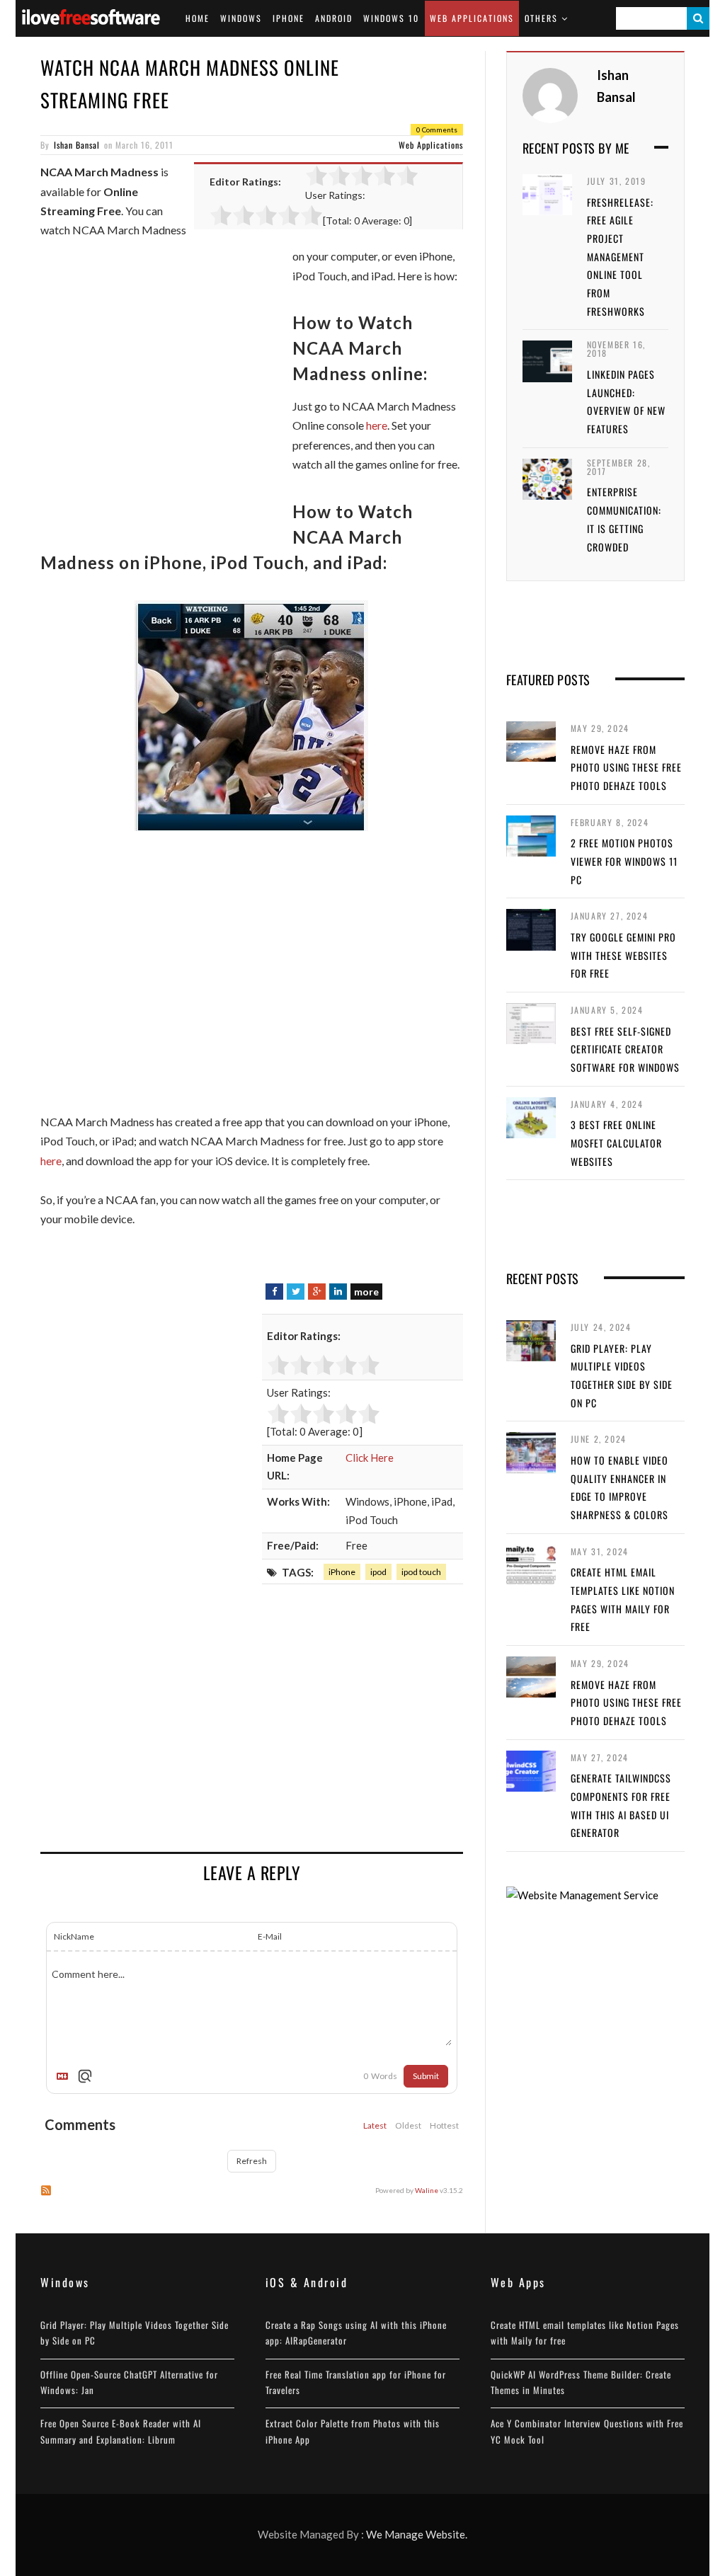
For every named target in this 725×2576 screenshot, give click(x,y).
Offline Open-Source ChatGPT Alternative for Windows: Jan (129, 2382)
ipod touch (421, 1572)
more (366, 1292)
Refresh (252, 2161)
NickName (74, 1936)
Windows (241, 18)
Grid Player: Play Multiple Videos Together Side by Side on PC (135, 2332)
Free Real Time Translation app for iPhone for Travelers (356, 2382)
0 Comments (437, 130)
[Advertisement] (159, 403)
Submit (426, 2076)
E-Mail (270, 1936)
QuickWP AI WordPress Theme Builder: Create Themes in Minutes (581, 2382)
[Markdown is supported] (65, 2076)
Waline (427, 2190)
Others (541, 18)
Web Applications (472, 18)
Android (334, 18)
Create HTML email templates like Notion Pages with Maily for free (585, 2332)
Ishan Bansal (77, 145)
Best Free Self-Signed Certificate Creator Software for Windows (625, 1049)
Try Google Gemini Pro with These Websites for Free (623, 955)
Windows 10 (391, 18)
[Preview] (85, 2076)
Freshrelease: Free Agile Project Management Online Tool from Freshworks (620, 257)
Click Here (370, 1458)
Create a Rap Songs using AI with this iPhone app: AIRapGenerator (356, 2332)
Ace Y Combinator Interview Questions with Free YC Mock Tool (587, 2431)
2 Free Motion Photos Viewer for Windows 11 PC (624, 861)
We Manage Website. (417, 2534)
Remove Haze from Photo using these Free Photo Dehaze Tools (626, 767)
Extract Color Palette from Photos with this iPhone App (353, 2431)
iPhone (289, 18)
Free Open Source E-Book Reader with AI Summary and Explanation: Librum (121, 2431)
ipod (378, 1572)
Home (198, 18)
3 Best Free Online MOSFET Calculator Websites (616, 1143)
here (377, 425)
